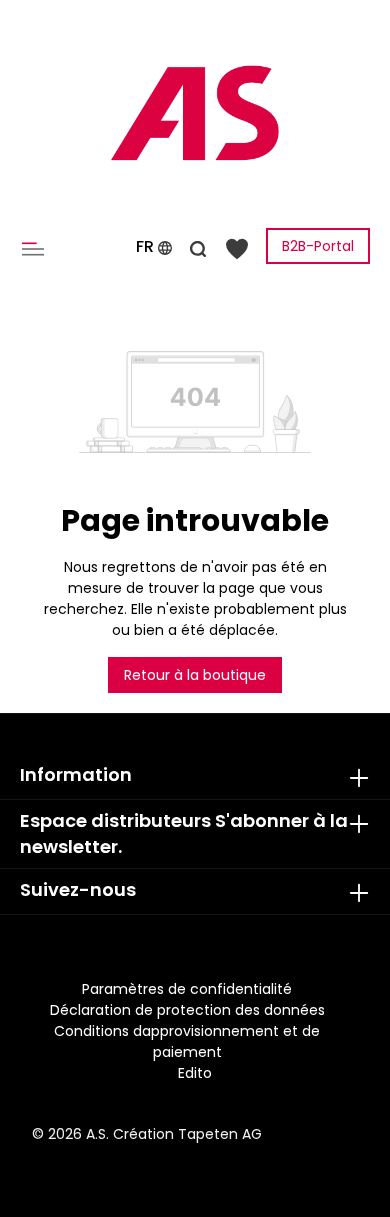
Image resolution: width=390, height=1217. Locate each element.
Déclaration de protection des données (187, 1010)
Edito (195, 1073)
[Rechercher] (198, 246)
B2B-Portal (318, 246)
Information (76, 774)
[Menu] (37, 247)
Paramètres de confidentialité (187, 989)
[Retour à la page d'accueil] (195, 113)
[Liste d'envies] (237, 247)
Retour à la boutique (195, 675)
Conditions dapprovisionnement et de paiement (187, 1041)
